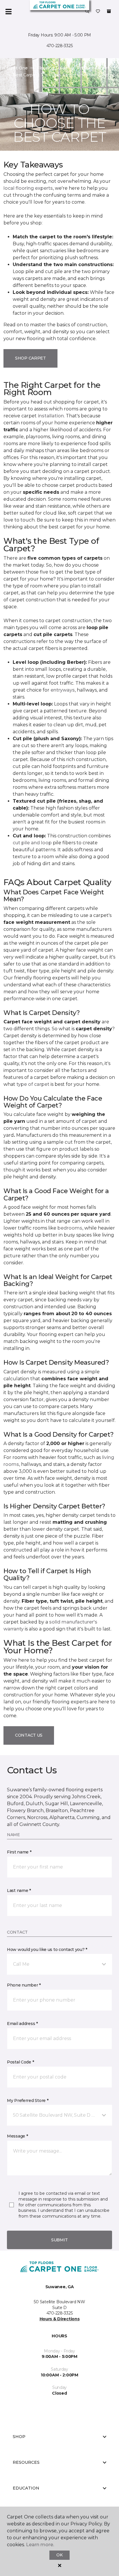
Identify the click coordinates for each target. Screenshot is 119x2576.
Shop (19, 2437)
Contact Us (29, 1735)
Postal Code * (20, 2062)
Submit (59, 2240)
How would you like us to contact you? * (47, 1949)
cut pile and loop (32, 843)
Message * (17, 2136)
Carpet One (16, 68)
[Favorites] (98, 12)
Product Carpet (93, 68)
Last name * (19, 1890)
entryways (63, 690)
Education (26, 2488)
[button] (87, 12)
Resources (26, 2462)
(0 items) (109, 11)
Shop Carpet (30, 358)
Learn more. (40, 2545)
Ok (59, 2555)
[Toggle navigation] (8, 12)
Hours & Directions (60, 2319)
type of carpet (33, 1084)
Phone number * (24, 1985)
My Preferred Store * (28, 2100)
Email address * (22, 2024)
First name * (19, 1852)
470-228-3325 (60, 46)
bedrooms (70, 1228)
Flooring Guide (52, 68)
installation (51, 416)
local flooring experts (28, 188)
